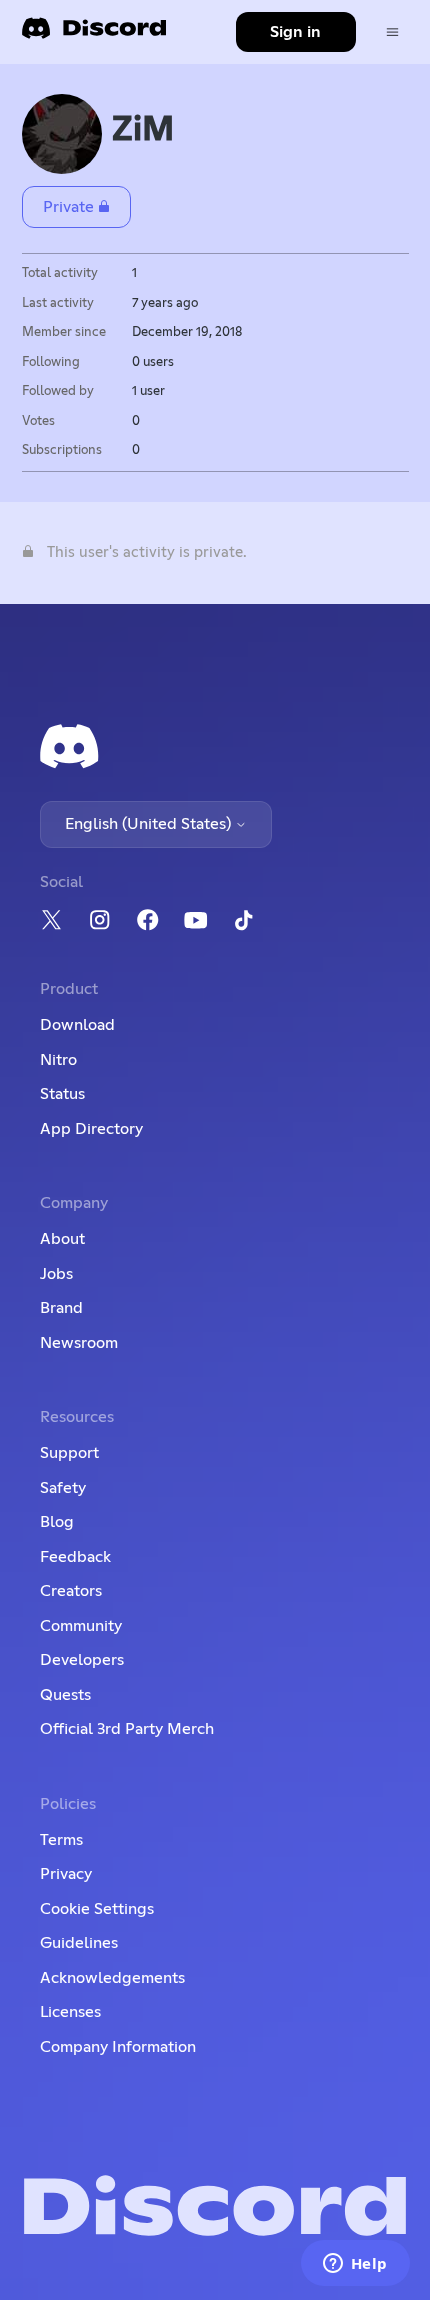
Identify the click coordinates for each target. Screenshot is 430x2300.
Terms (61, 1840)
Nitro (58, 1060)
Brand (61, 1308)
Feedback (75, 1557)
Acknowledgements (112, 1978)
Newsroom (79, 1343)
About (62, 1239)
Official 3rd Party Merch (127, 1729)
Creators (71, 1591)
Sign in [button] (295, 32)
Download (77, 1025)
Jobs (56, 1274)
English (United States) (150, 824)
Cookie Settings (97, 1909)
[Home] (94, 34)
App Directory (91, 1129)
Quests (65, 1695)
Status (62, 1094)
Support (69, 1453)
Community (81, 1626)
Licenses (70, 2012)
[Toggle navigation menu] (392, 32)
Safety (63, 1488)
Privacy (66, 1874)
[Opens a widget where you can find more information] (355, 2265)
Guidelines (79, 1943)
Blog (57, 1522)
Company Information (118, 2047)
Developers (82, 1660)
